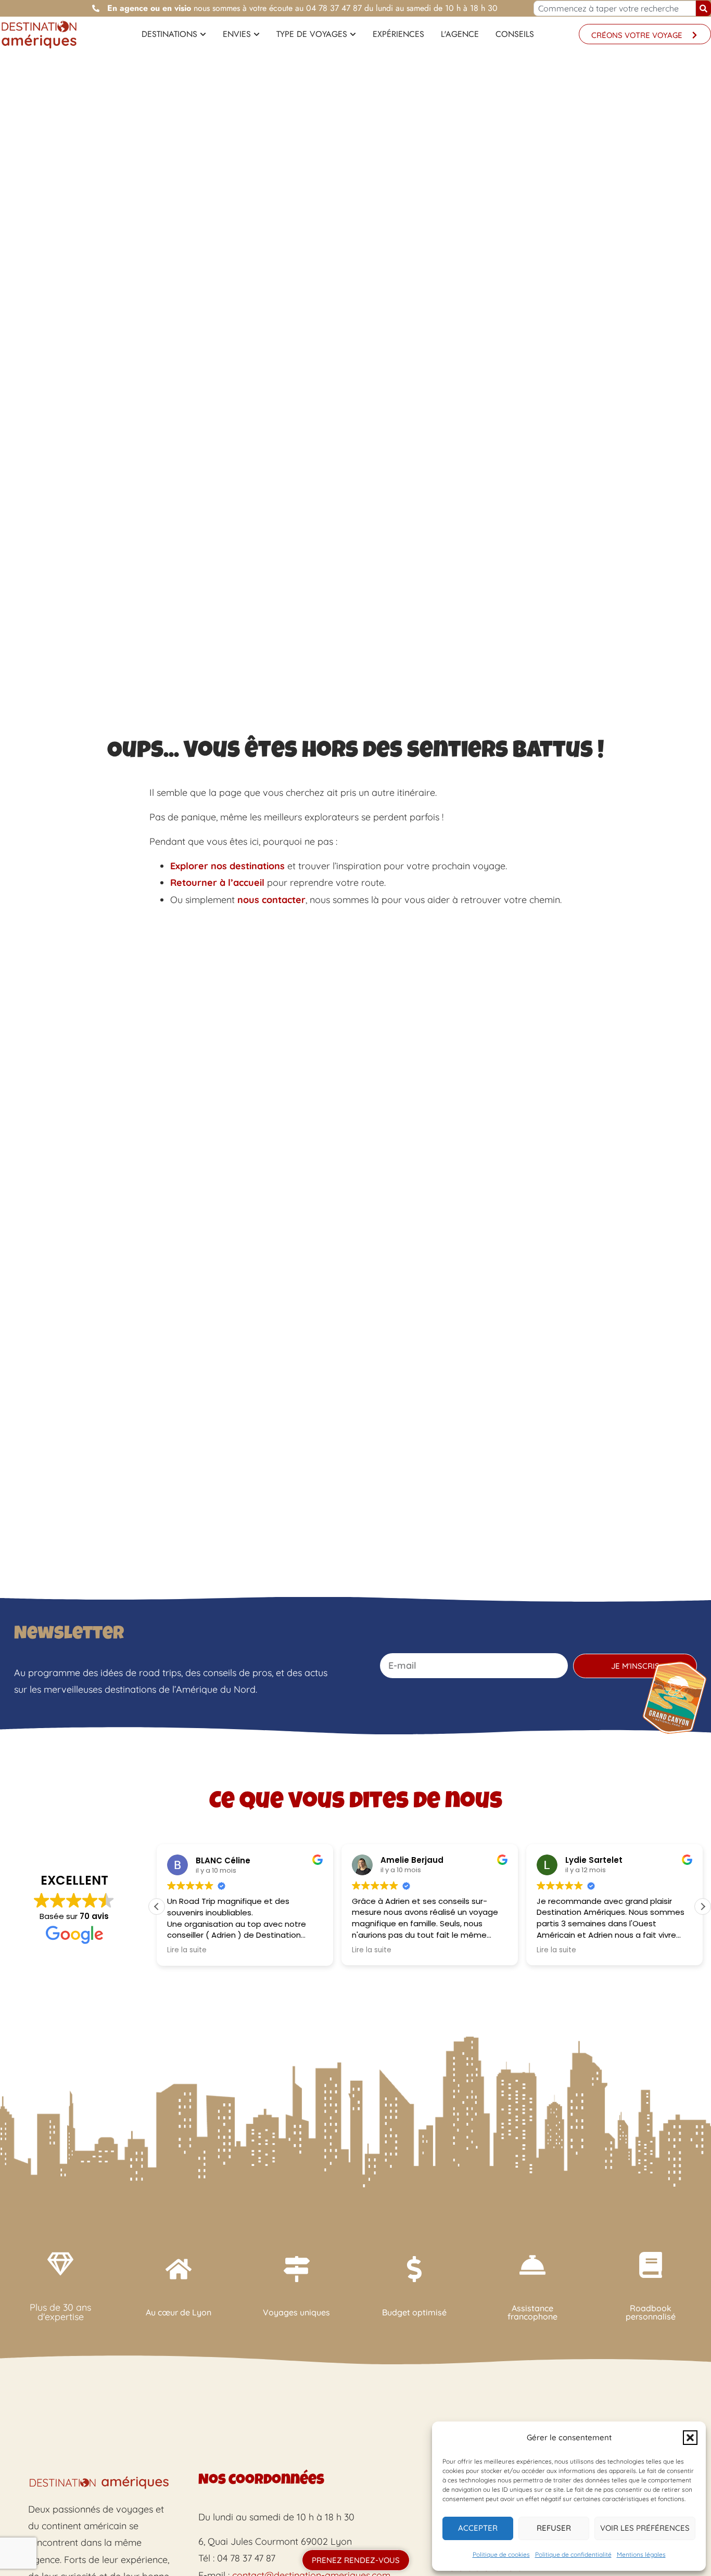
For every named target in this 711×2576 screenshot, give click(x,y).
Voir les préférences (645, 2528)
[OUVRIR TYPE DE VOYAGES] (353, 34)
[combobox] (615, 8)
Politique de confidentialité (573, 2554)
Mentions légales (641, 2554)
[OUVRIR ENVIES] (257, 34)
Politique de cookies (501, 2554)
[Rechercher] (703, 8)
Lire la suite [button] (187, 1950)
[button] (690, 2438)
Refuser (554, 2528)
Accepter (478, 2528)
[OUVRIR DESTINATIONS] (203, 34)
